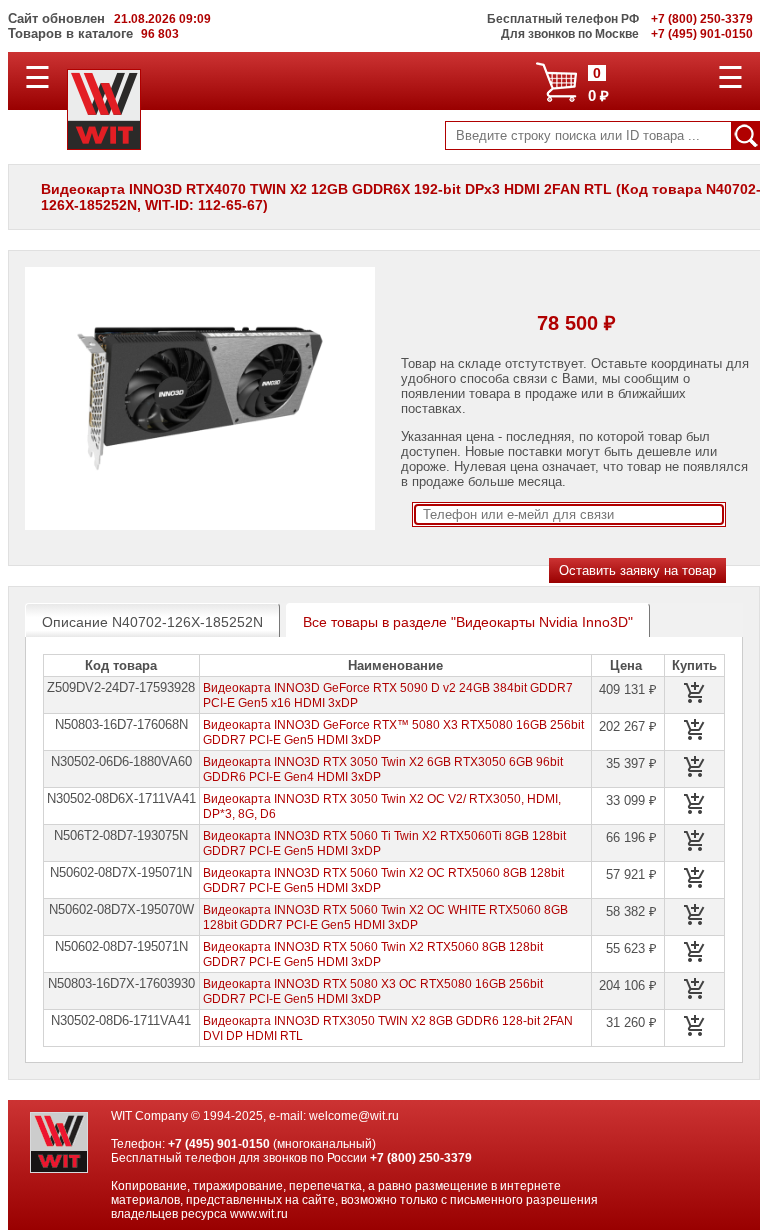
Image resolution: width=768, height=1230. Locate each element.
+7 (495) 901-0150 (219, 1144)
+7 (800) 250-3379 (421, 1158)
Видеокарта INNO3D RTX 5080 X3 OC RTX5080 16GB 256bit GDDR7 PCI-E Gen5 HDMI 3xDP (373, 991)
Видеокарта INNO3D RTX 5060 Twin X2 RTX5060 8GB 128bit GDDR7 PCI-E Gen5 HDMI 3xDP (373, 954)
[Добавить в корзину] (695, 693)
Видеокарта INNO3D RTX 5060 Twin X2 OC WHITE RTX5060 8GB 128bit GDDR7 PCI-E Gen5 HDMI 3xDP (385, 917)
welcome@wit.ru (354, 1116)
